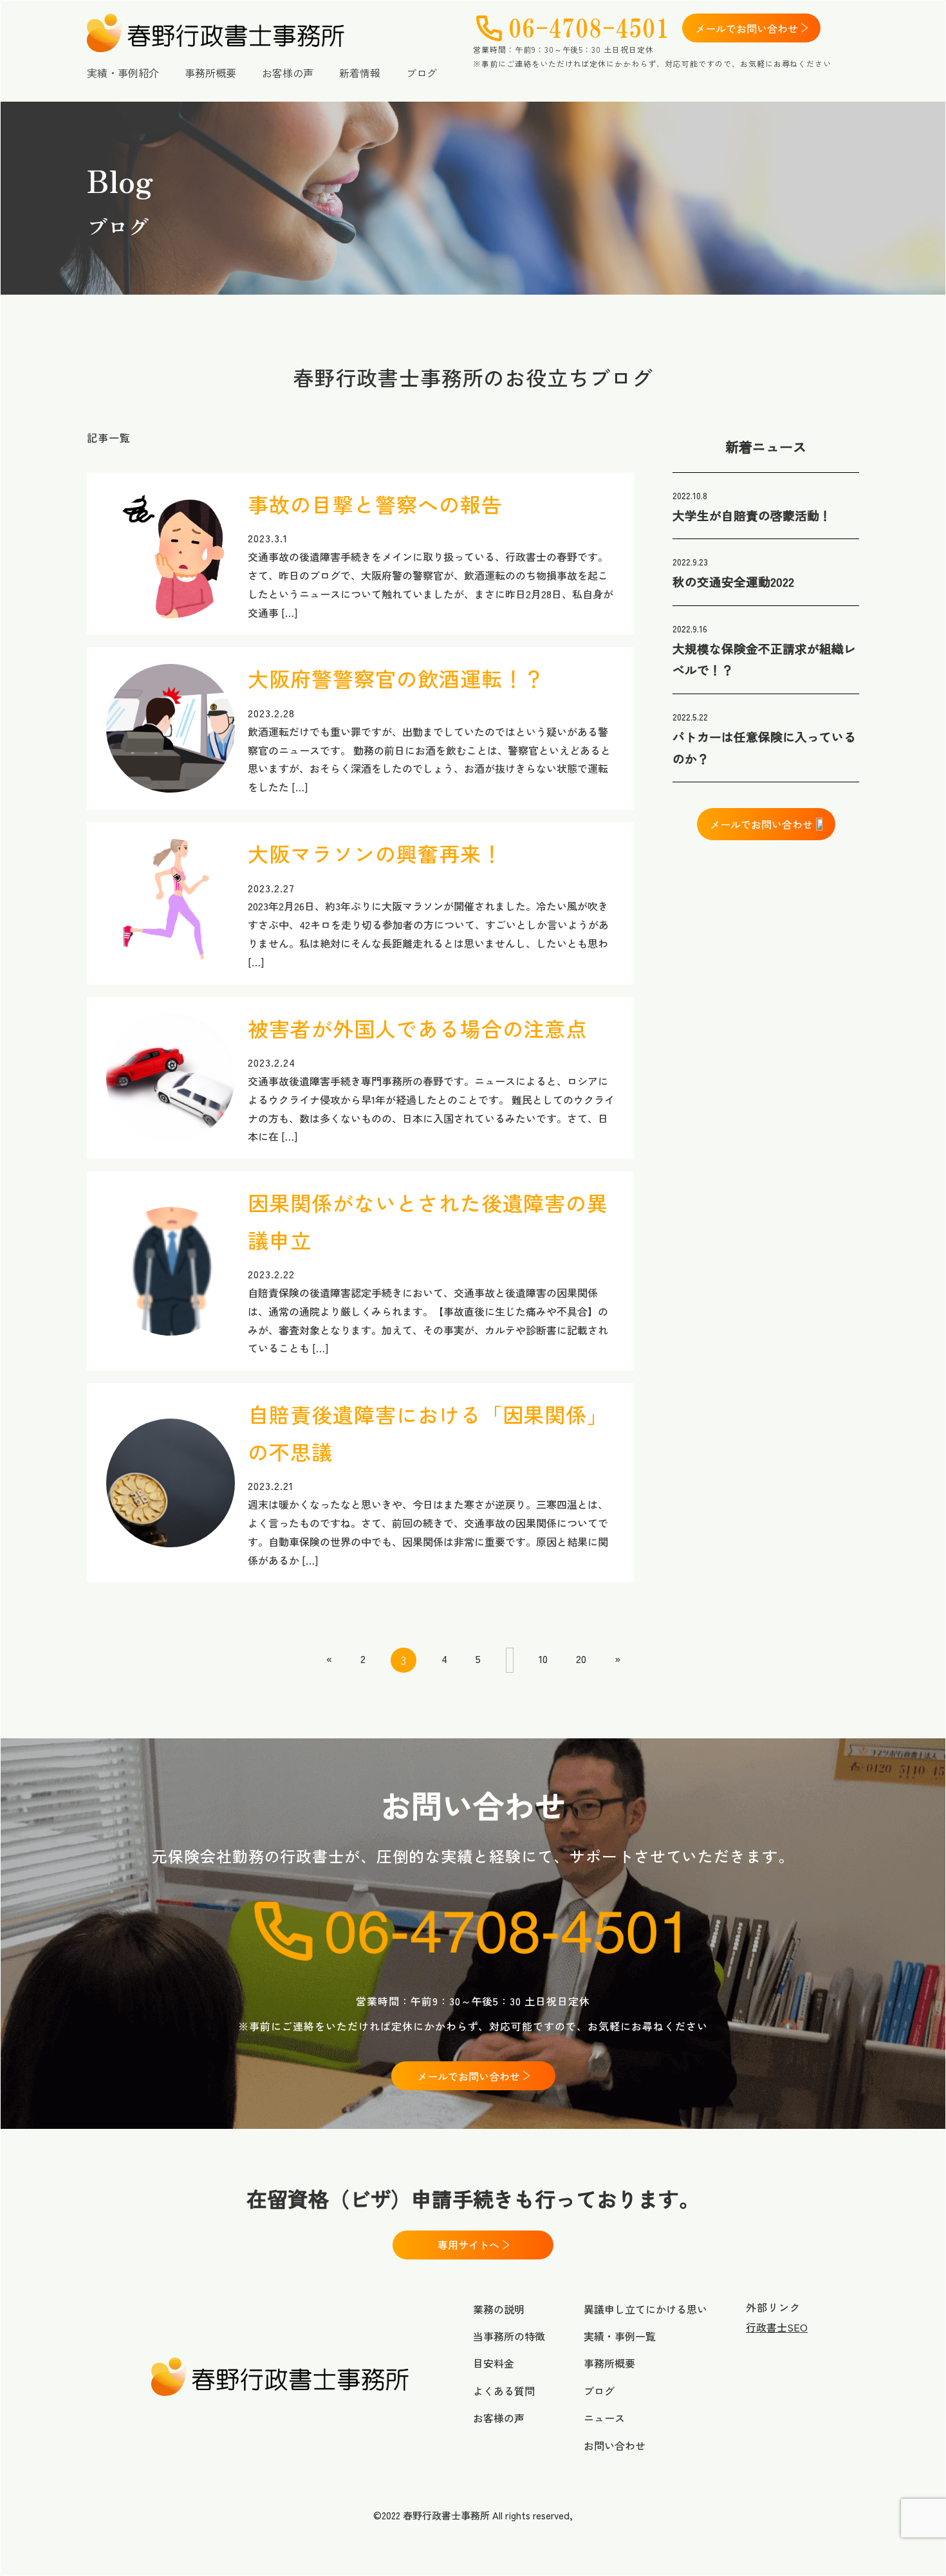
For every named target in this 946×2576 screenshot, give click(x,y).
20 (581, 1659)
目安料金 (494, 2363)
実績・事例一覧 (620, 2336)
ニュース (604, 2418)
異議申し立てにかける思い (645, 2309)
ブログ (422, 73)
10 (543, 1659)
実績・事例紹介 (123, 73)
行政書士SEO (777, 2327)
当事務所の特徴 (509, 2336)
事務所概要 (210, 73)
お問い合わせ (615, 2445)
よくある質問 (504, 2391)
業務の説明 (499, 2309)
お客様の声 (288, 73)
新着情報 (360, 73)
